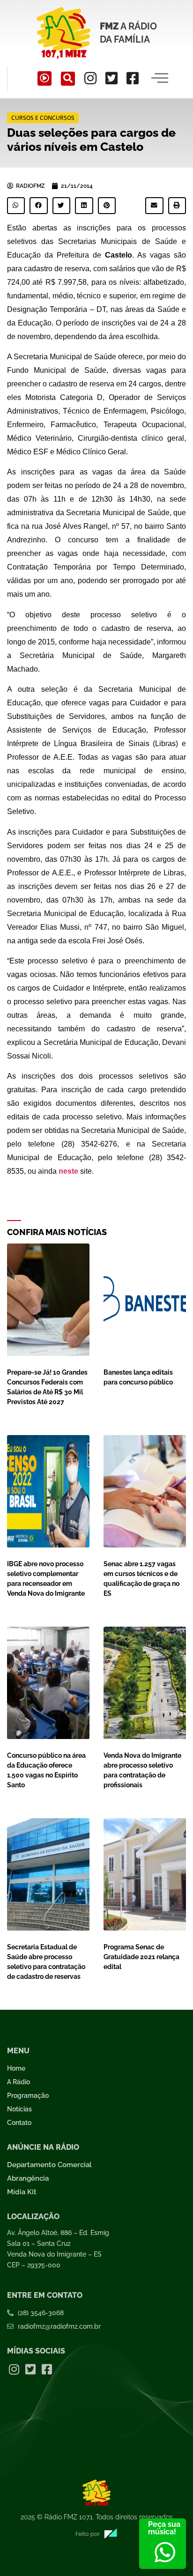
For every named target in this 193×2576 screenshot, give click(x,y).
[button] (68, 79)
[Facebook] (133, 78)
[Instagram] (90, 78)
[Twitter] (111, 78)
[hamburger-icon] (160, 79)
